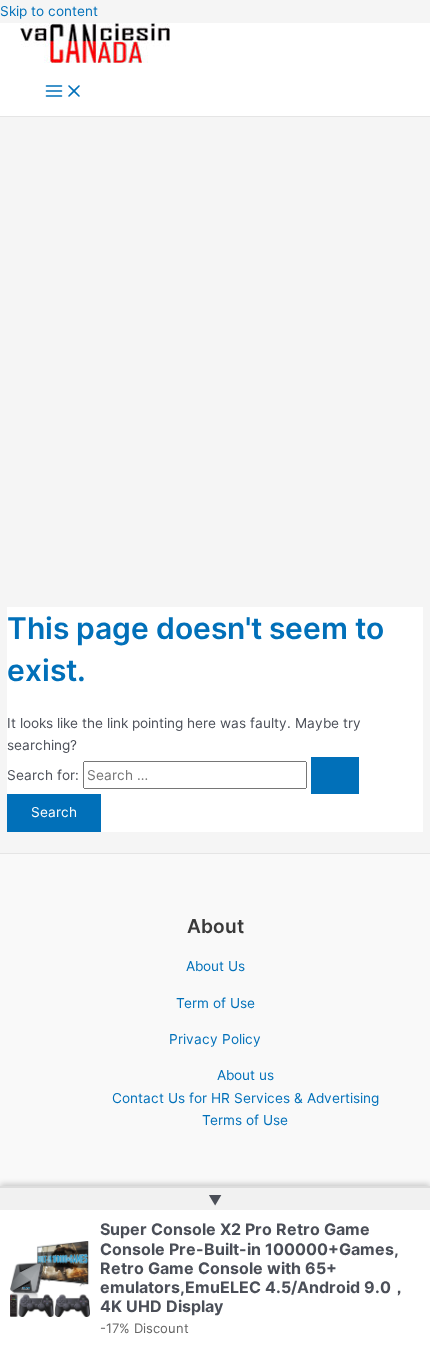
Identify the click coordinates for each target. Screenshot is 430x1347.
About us (245, 1075)
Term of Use (215, 1003)
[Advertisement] (215, 342)
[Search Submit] (335, 776)
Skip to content (49, 11)
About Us (215, 966)
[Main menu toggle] (64, 92)
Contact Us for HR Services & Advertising (245, 1098)
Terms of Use (245, 1120)
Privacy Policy (215, 1039)
